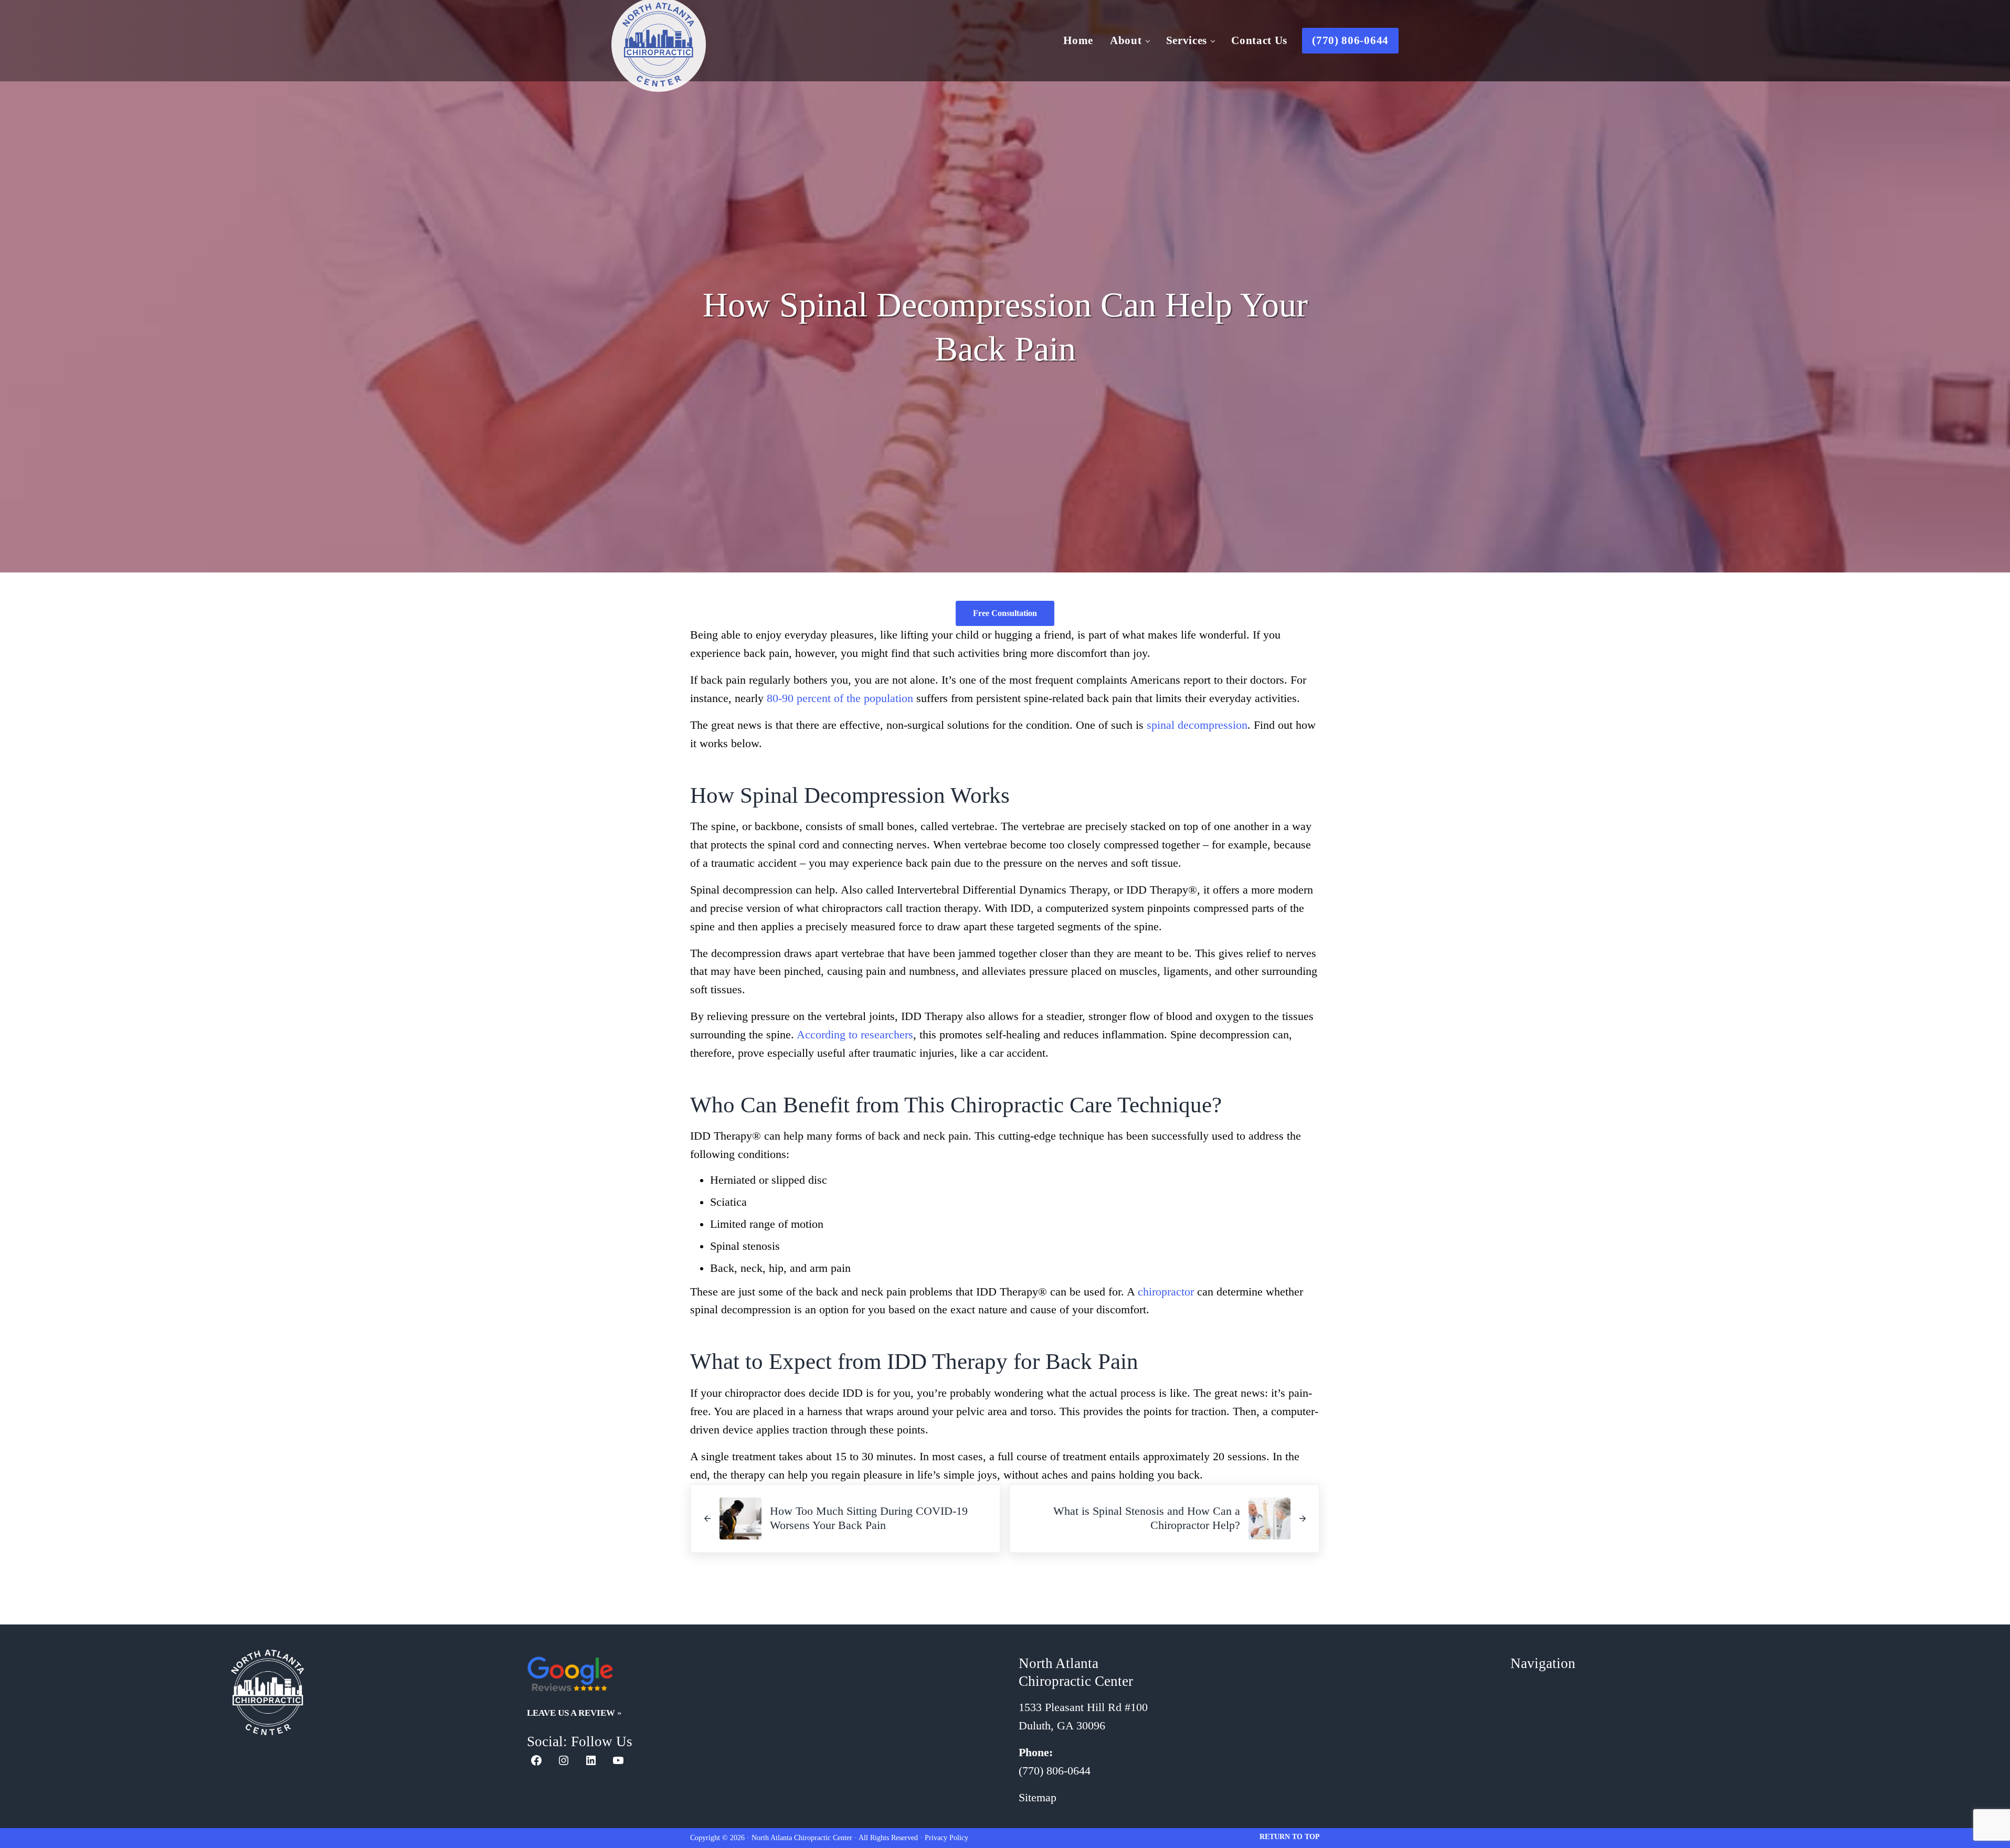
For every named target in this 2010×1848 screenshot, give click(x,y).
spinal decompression (1197, 725)
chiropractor (1166, 1292)
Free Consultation (1005, 613)
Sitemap (1038, 1798)
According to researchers (855, 1035)
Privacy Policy (946, 1838)
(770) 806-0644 (1055, 1771)
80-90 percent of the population (840, 698)
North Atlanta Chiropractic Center (802, 1838)
